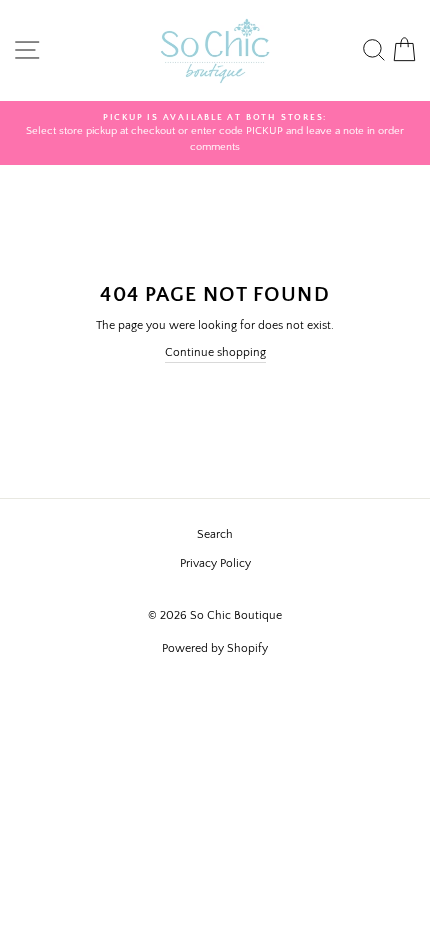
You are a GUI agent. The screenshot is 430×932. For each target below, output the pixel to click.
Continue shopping (215, 352)
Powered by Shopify (215, 648)
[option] (215, 133)
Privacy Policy (215, 563)
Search (215, 534)
